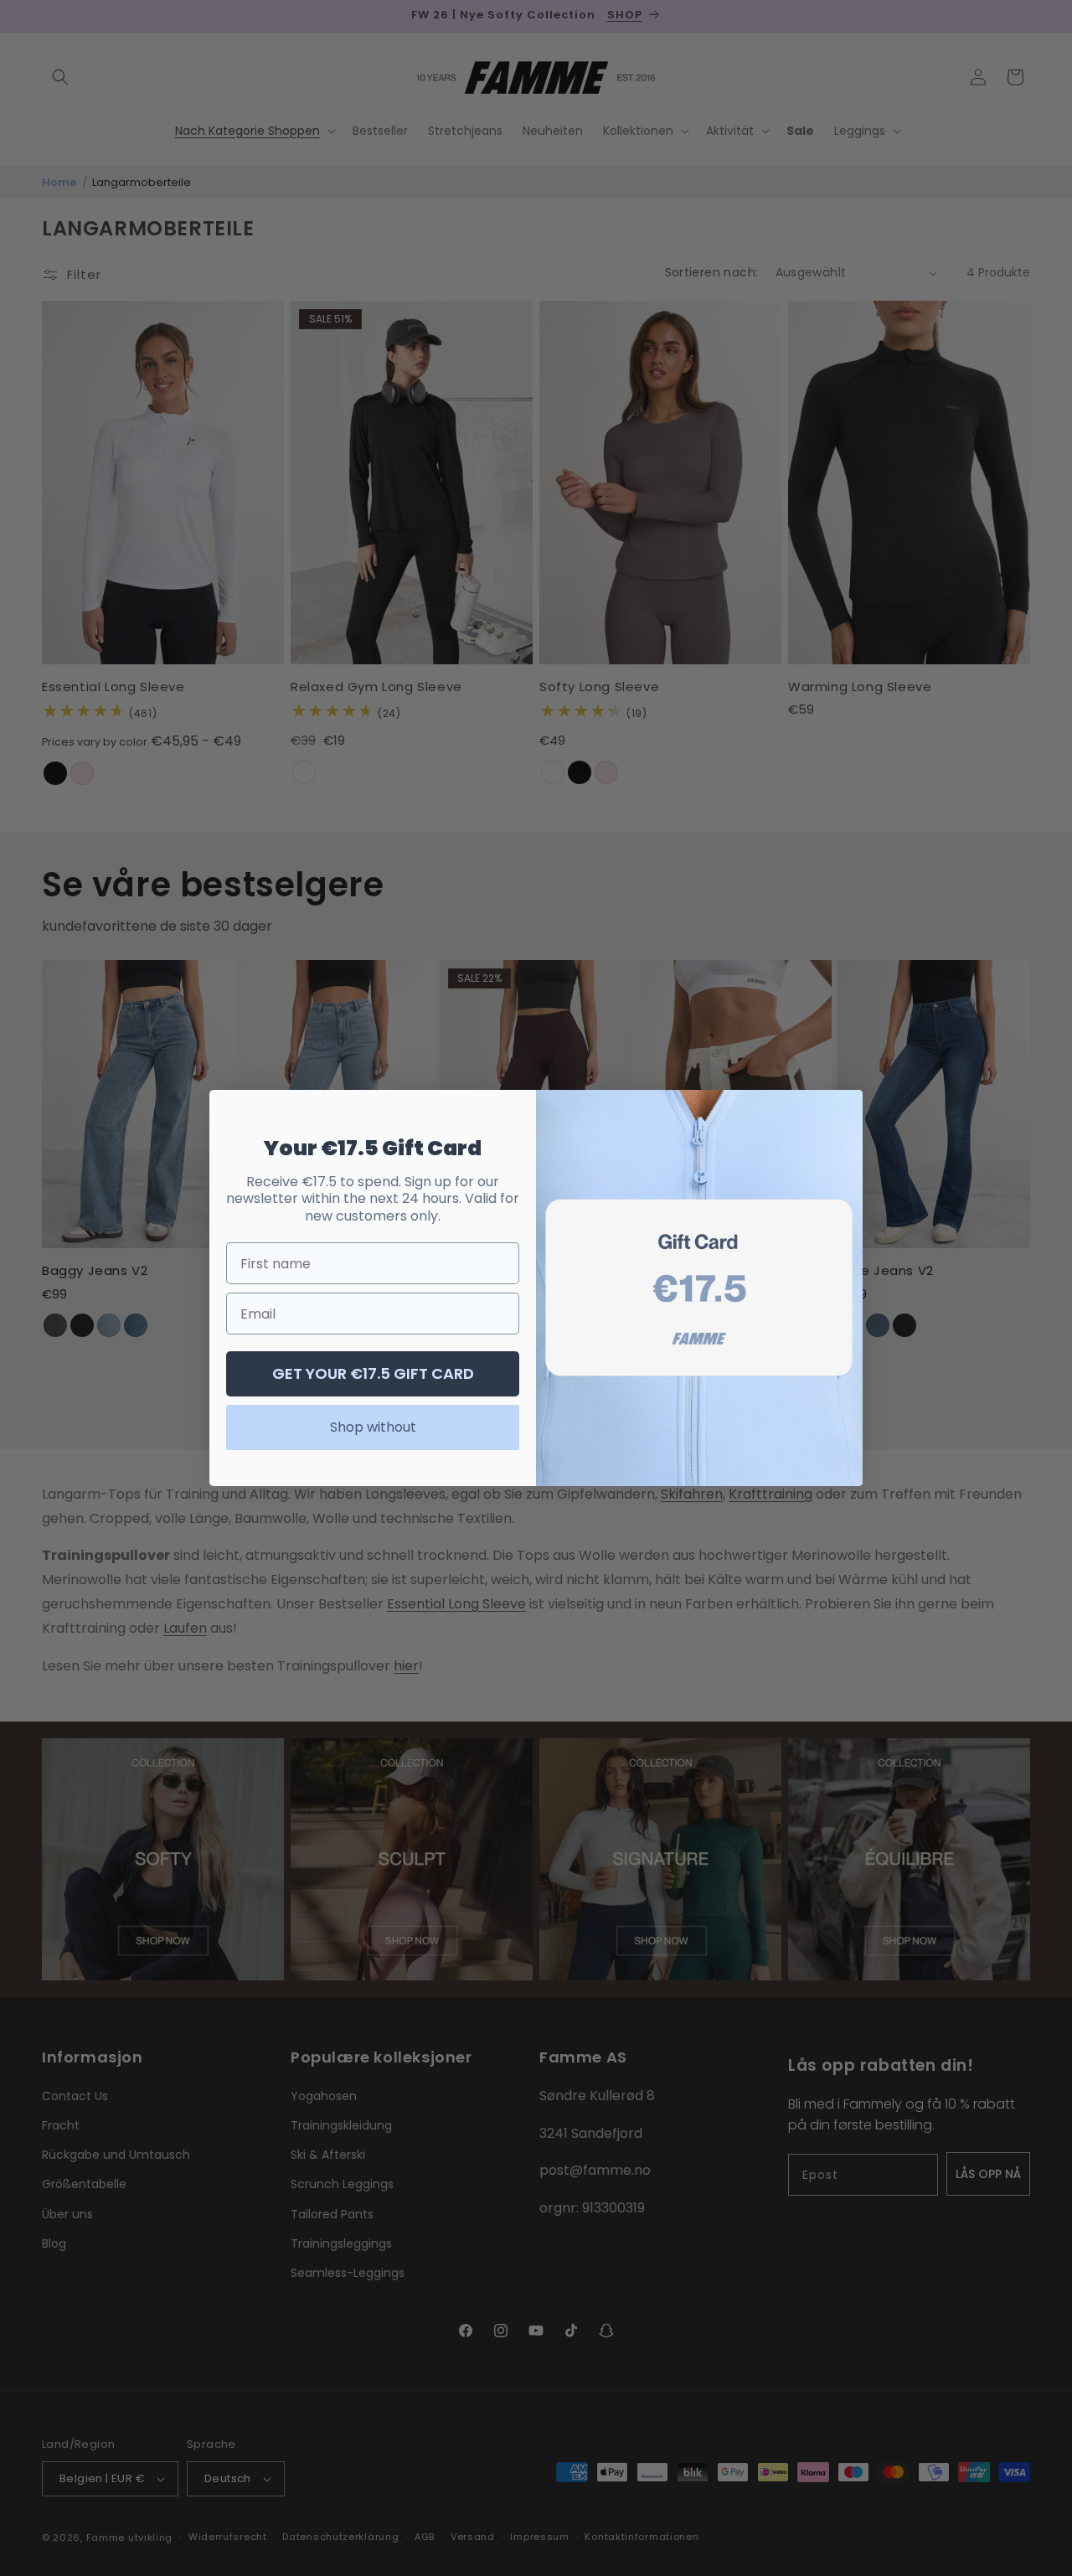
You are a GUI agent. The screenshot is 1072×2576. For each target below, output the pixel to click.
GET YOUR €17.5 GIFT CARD (373, 1373)
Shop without (373, 1427)
